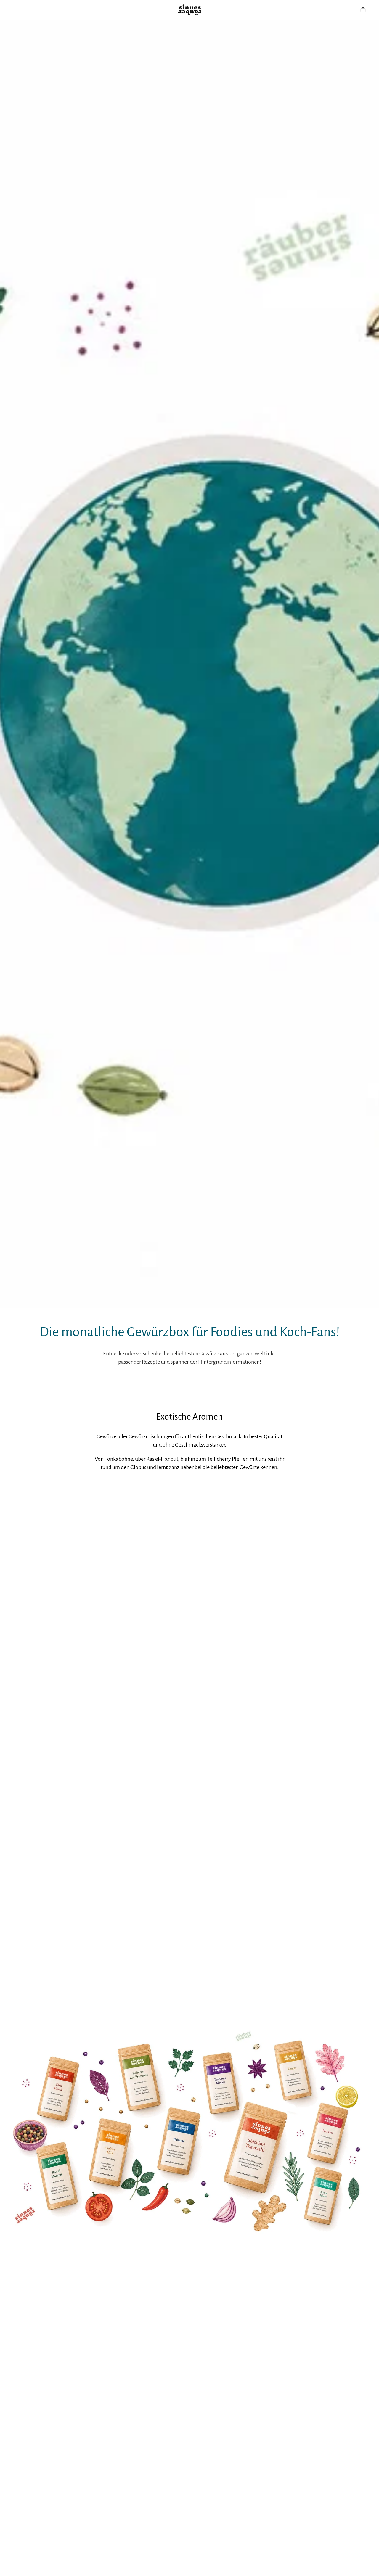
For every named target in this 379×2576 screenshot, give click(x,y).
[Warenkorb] (363, 10)
